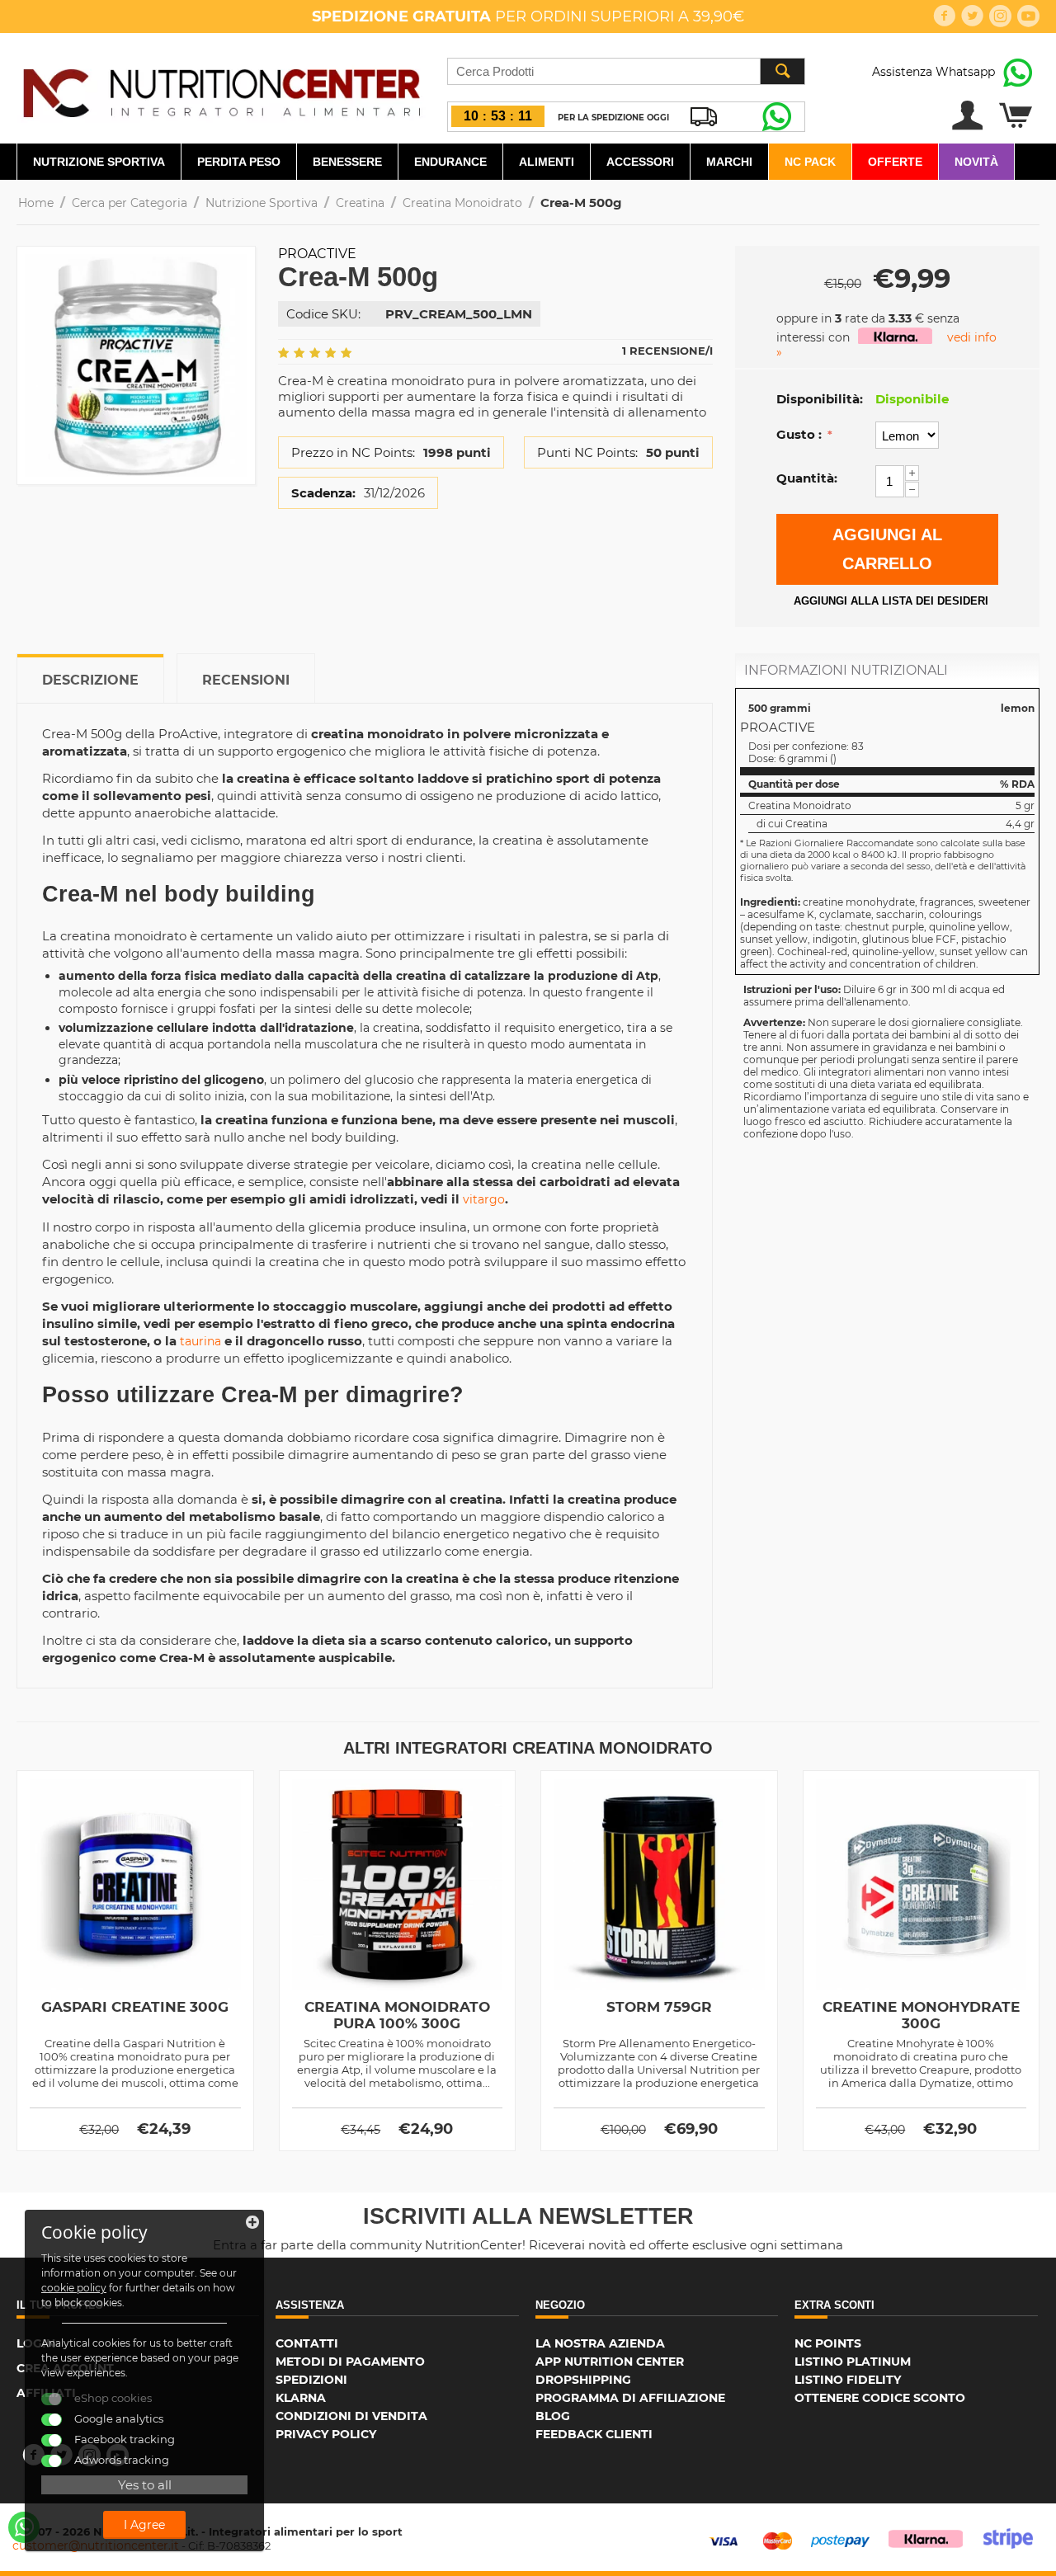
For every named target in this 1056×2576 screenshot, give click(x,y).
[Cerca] (782, 71)
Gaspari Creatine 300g (135, 2007)
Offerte (895, 162)
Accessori (640, 162)
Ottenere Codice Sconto (880, 2398)
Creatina (360, 203)
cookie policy (74, 2288)
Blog (553, 2416)
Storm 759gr (659, 2007)
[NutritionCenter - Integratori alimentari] (221, 89)
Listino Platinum (853, 2362)
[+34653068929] (24, 2527)
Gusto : (801, 434)
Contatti (307, 2343)
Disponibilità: (820, 399)
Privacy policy (326, 2434)
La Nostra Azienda (600, 2343)
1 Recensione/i (667, 351)
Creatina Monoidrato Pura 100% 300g (397, 2015)
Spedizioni (311, 2380)
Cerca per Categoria (130, 203)
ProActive (317, 254)
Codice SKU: (323, 314)
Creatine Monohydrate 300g (921, 2015)
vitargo (484, 1199)
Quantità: (807, 478)
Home (36, 203)
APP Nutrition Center (610, 2362)
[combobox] (626, 71)
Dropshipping (583, 2380)
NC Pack (810, 162)
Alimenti (547, 162)
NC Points (828, 2343)
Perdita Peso (239, 162)
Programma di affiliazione (630, 2398)
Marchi (729, 162)
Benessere (347, 162)
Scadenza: (323, 493)
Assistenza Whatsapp (933, 72)
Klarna (301, 2398)
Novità (976, 162)
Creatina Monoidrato (462, 203)
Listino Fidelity (848, 2380)
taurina (200, 1341)
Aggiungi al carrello (887, 549)
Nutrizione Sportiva (99, 162)
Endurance (450, 162)
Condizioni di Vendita (351, 2416)
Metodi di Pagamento (350, 2362)
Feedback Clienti (594, 2434)
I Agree (144, 2525)
